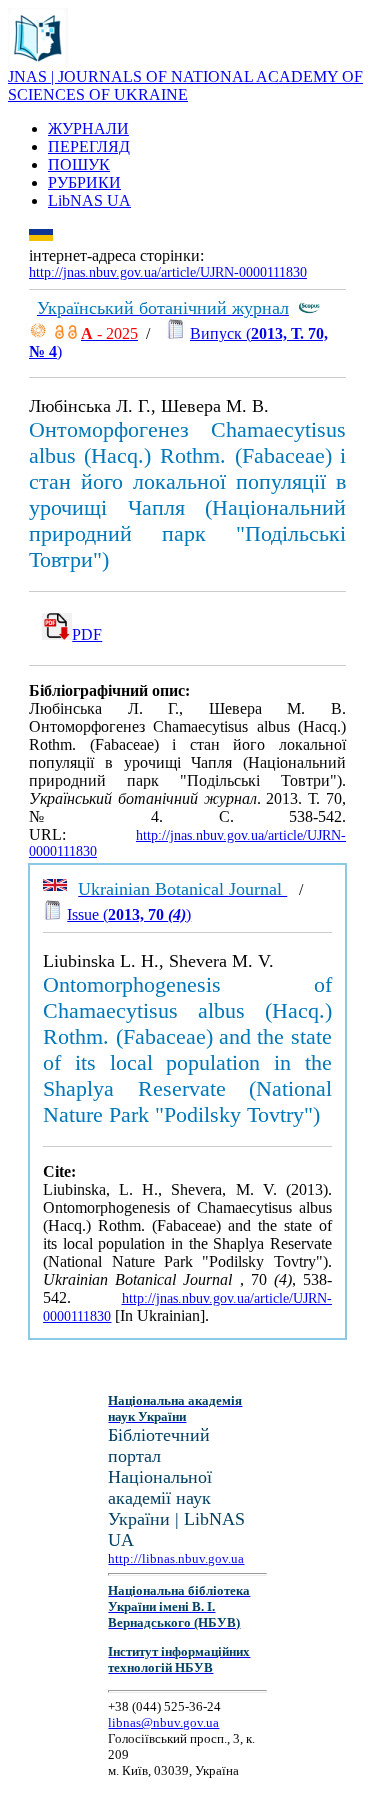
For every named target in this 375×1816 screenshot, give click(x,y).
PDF (87, 634)
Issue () (129, 914)
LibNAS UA (89, 200)
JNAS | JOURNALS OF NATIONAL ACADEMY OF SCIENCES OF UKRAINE (185, 85)
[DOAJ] (59, 333)
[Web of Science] (38, 333)
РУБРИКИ (84, 182)
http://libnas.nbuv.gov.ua (176, 1558)
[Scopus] (309, 308)
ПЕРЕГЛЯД (89, 146)
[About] (38, 62)
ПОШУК (79, 164)
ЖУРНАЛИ (88, 128)
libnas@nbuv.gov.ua (163, 1722)
